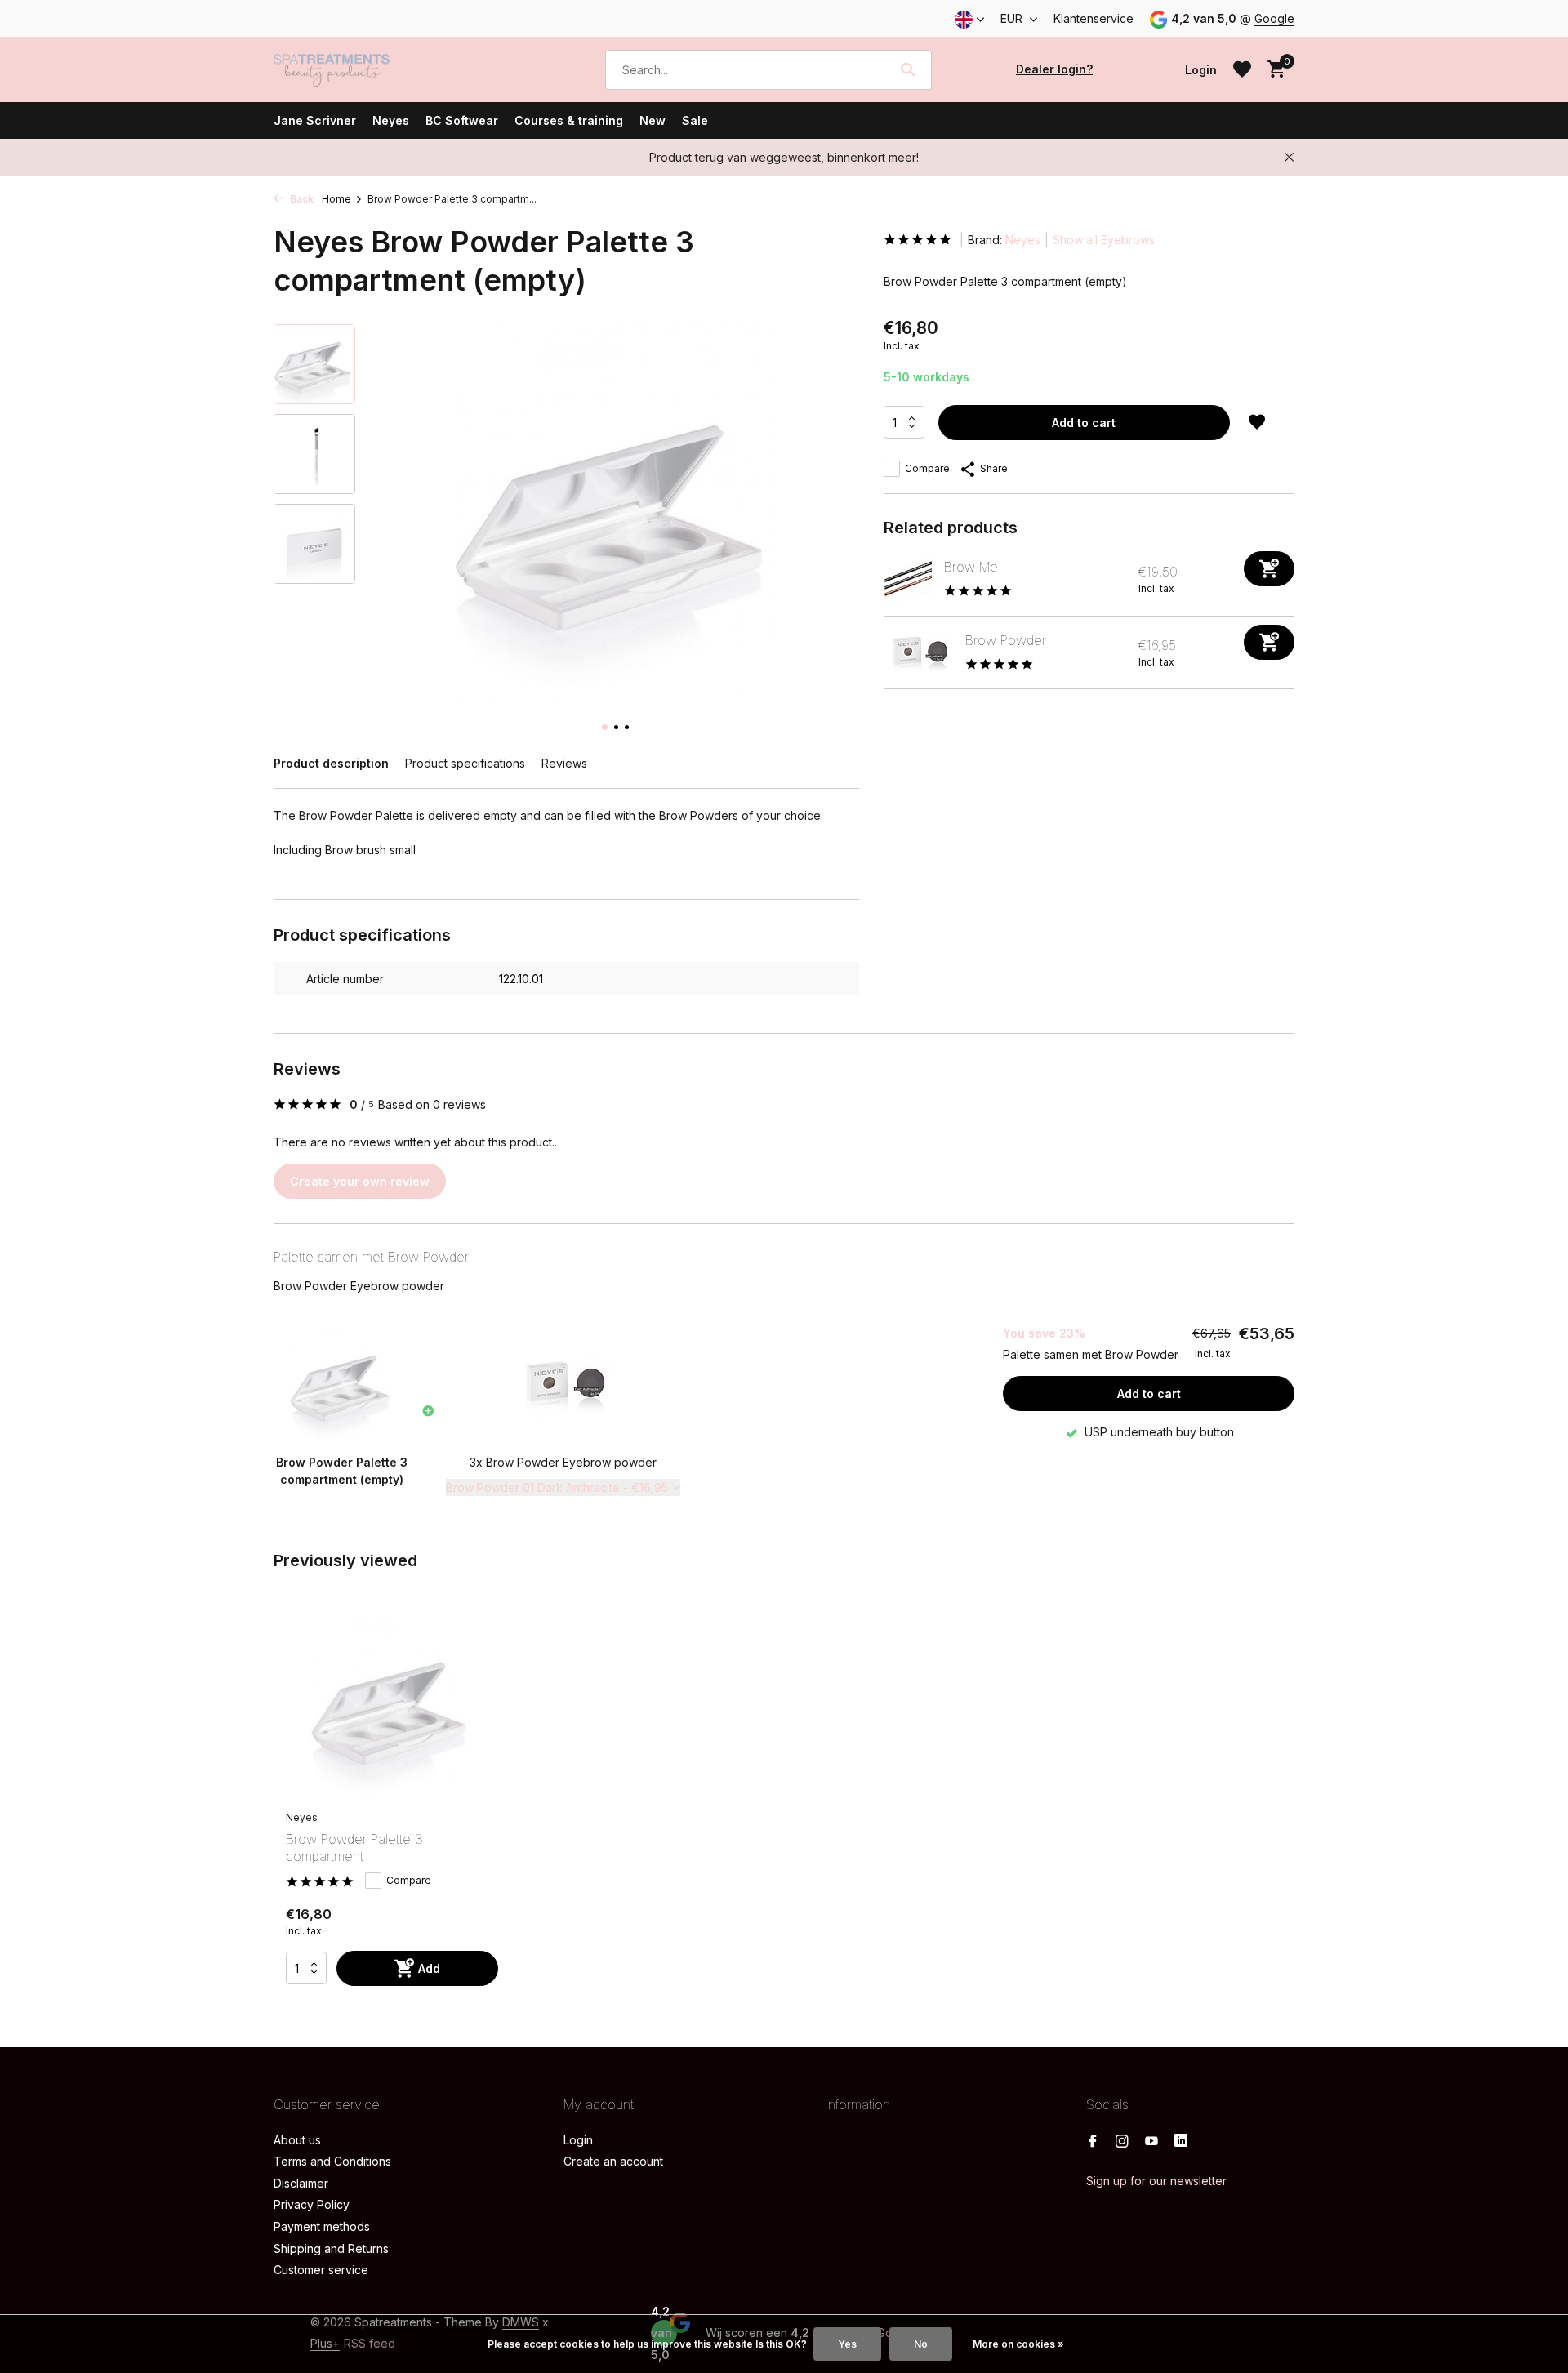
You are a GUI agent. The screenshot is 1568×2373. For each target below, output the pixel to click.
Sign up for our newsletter (1156, 2181)
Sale (695, 120)
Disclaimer (301, 2183)
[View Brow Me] (908, 579)
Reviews (564, 763)
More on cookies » (1018, 2344)
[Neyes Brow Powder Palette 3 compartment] (392, 1707)
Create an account (613, 2161)
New (653, 120)
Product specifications (465, 763)
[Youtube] (1151, 2142)
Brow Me (971, 567)
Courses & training (569, 120)
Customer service (321, 2270)
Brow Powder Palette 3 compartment (354, 1848)
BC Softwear (462, 120)
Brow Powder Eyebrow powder (359, 1286)
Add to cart (1084, 423)
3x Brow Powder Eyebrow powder (563, 1462)
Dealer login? (1054, 69)
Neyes (391, 120)
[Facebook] (1093, 2142)
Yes (847, 2344)
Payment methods (322, 2226)
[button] (605, 727)
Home (336, 199)
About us (297, 2140)
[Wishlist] (1242, 69)
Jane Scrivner (315, 120)
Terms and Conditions (332, 2161)
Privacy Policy (312, 2204)
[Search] (908, 69)
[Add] (1269, 569)
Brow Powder (1006, 640)
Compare (927, 468)
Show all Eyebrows (1104, 240)
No (921, 2344)
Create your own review (360, 1181)
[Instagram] (1122, 2142)
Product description (331, 763)
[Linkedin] (1181, 2142)
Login (578, 2140)
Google (1274, 18)
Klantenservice (1094, 18)
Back (301, 199)
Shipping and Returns (331, 2248)
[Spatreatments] (355, 69)
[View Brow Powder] (918, 652)
